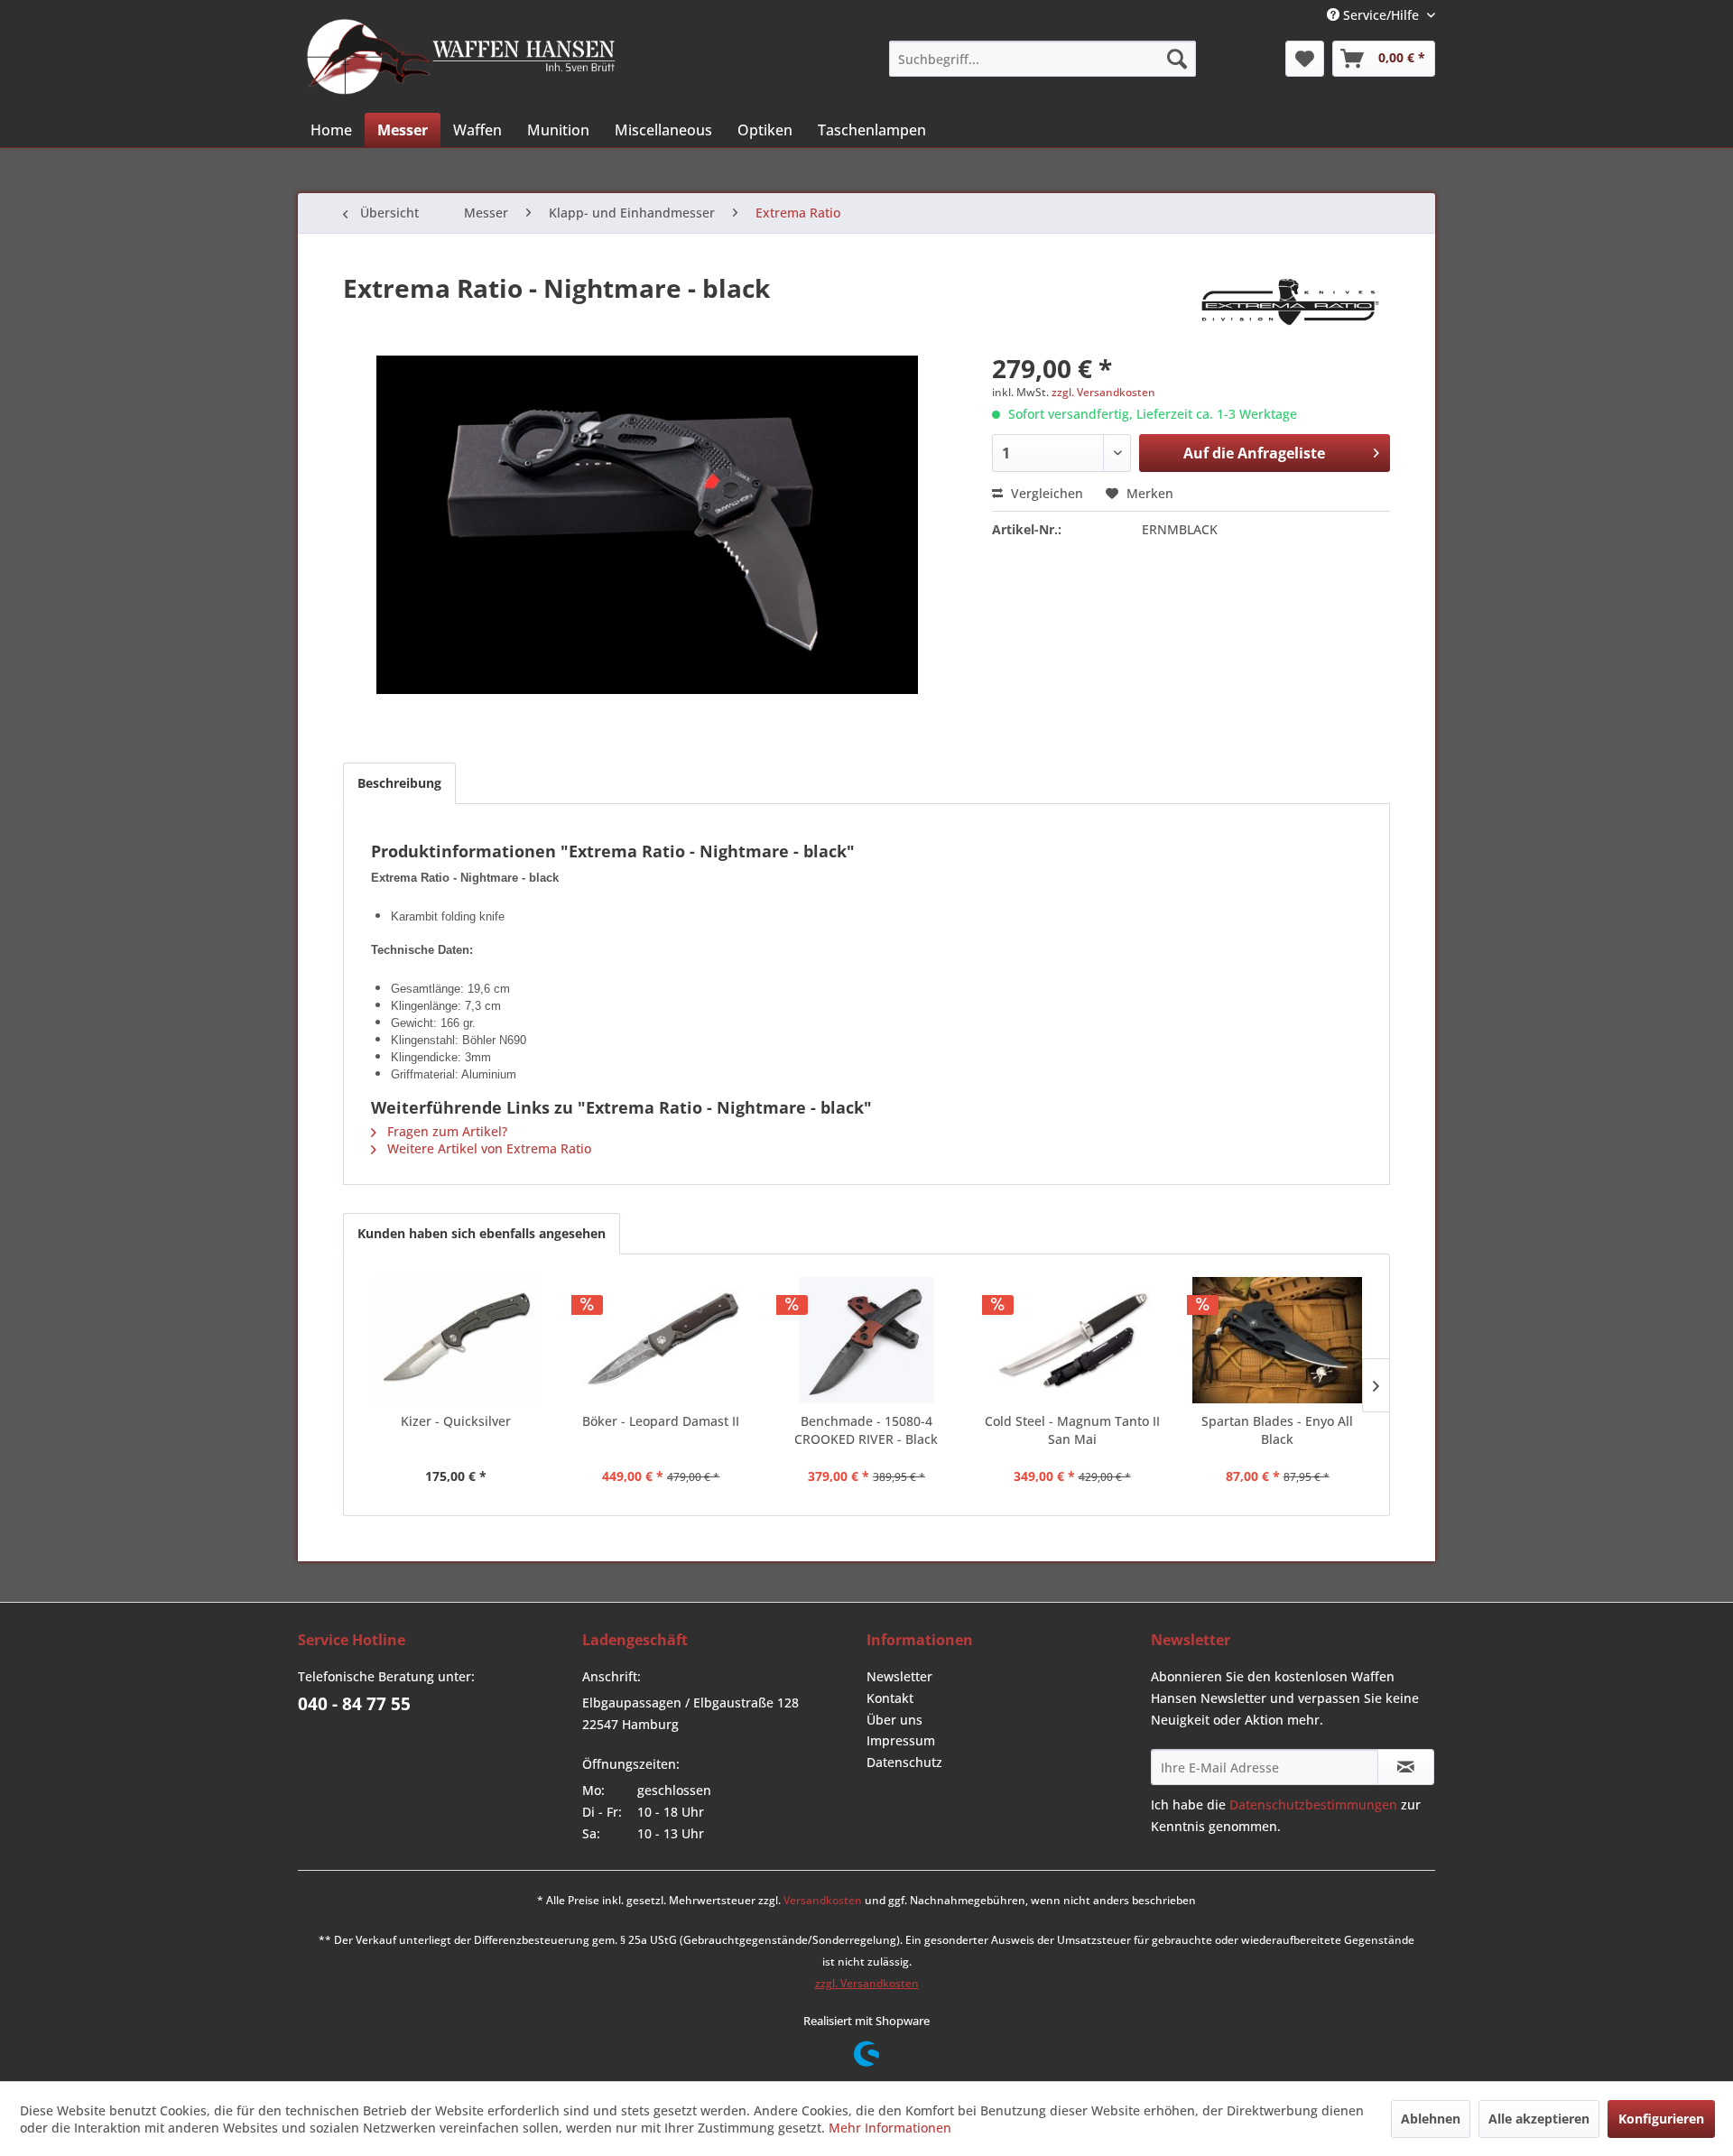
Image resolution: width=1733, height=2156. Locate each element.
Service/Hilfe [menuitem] (1381, 15)
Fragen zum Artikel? (445, 1131)
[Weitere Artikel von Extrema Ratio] (1290, 306)
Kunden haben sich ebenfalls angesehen (482, 1233)
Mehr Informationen (890, 2128)
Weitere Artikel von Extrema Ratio (487, 1148)
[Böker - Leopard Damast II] (662, 1340)
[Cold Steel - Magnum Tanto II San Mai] (1072, 1340)
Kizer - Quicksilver (456, 1421)
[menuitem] (1043, 59)
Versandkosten (823, 1900)
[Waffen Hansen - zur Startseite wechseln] (461, 57)
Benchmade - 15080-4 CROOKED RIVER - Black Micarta (866, 1430)
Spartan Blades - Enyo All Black (1277, 1430)
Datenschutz (904, 1762)
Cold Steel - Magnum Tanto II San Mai (1072, 1430)
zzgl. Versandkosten (1103, 392)
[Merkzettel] (1305, 59)
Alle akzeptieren (1539, 2119)
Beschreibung (399, 783)
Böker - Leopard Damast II (661, 1421)
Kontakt (890, 1698)
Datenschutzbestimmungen (1313, 1804)
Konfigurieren (1661, 2119)
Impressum (901, 1740)
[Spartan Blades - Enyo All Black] (1277, 1340)
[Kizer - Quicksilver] (456, 1340)
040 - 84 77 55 (354, 1704)
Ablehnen (1431, 2119)
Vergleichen (1045, 493)
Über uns (894, 1720)
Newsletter (899, 1676)
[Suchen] (1177, 59)
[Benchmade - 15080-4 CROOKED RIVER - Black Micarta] (866, 1340)
